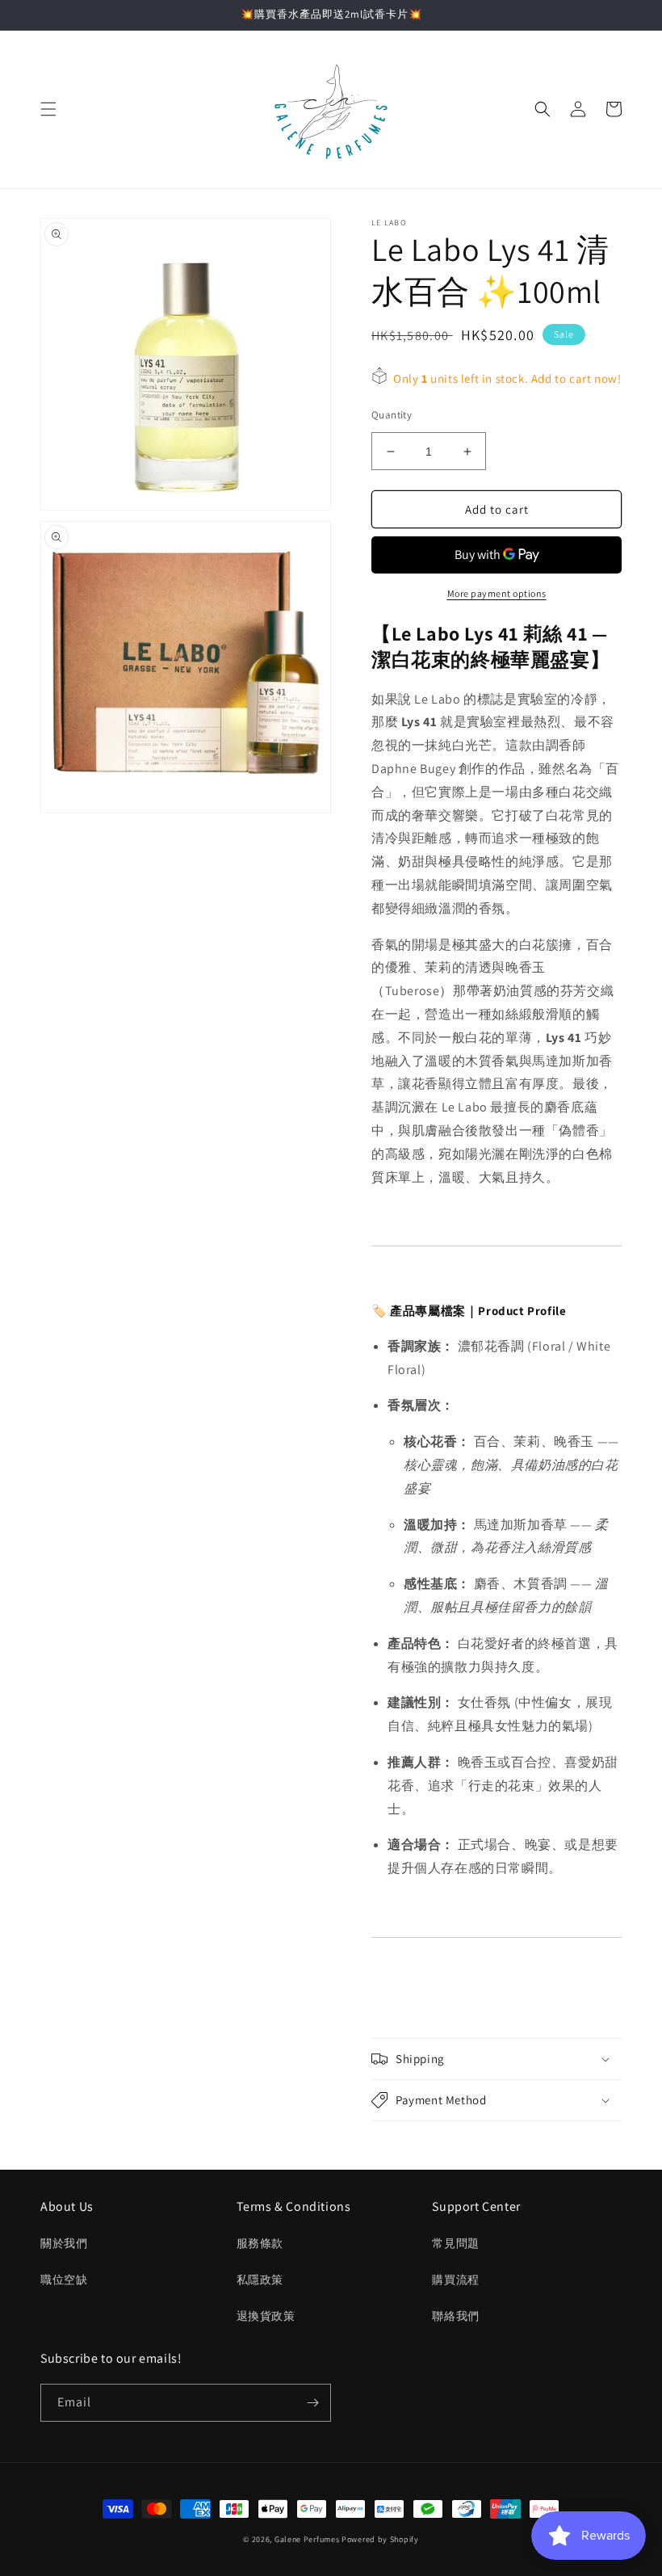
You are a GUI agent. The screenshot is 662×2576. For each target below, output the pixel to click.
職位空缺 (64, 2280)
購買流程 (455, 2280)
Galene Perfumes (307, 2539)
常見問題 (455, 2243)
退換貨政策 (266, 2316)
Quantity (392, 415)
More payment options (497, 593)
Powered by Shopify (380, 2539)
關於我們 (64, 2243)
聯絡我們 (455, 2316)
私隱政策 (260, 2280)
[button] (48, 109)
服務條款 (260, 2243)
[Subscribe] (312, 2403)
